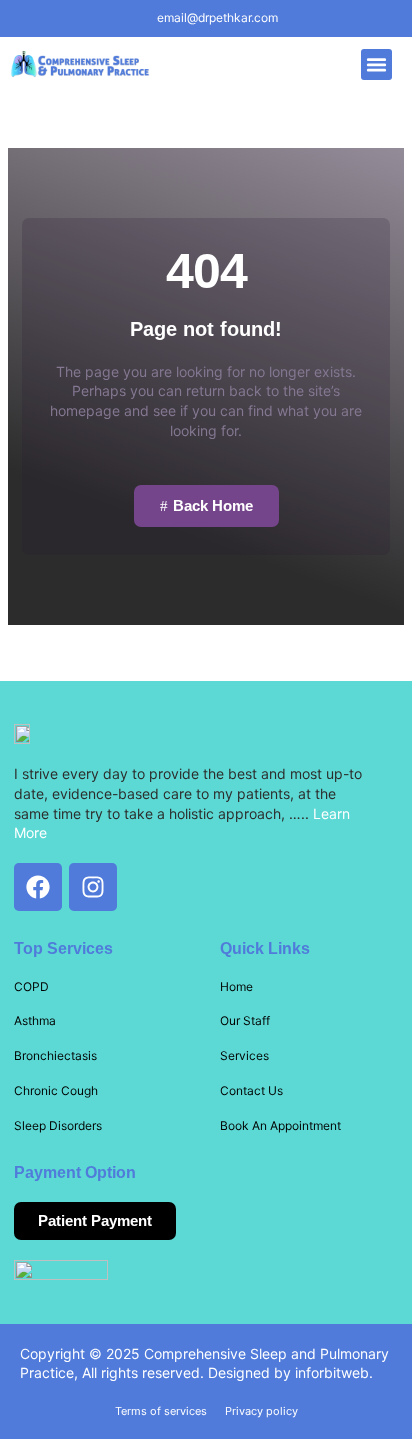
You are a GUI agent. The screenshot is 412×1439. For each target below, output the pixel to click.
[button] (377, 65)
